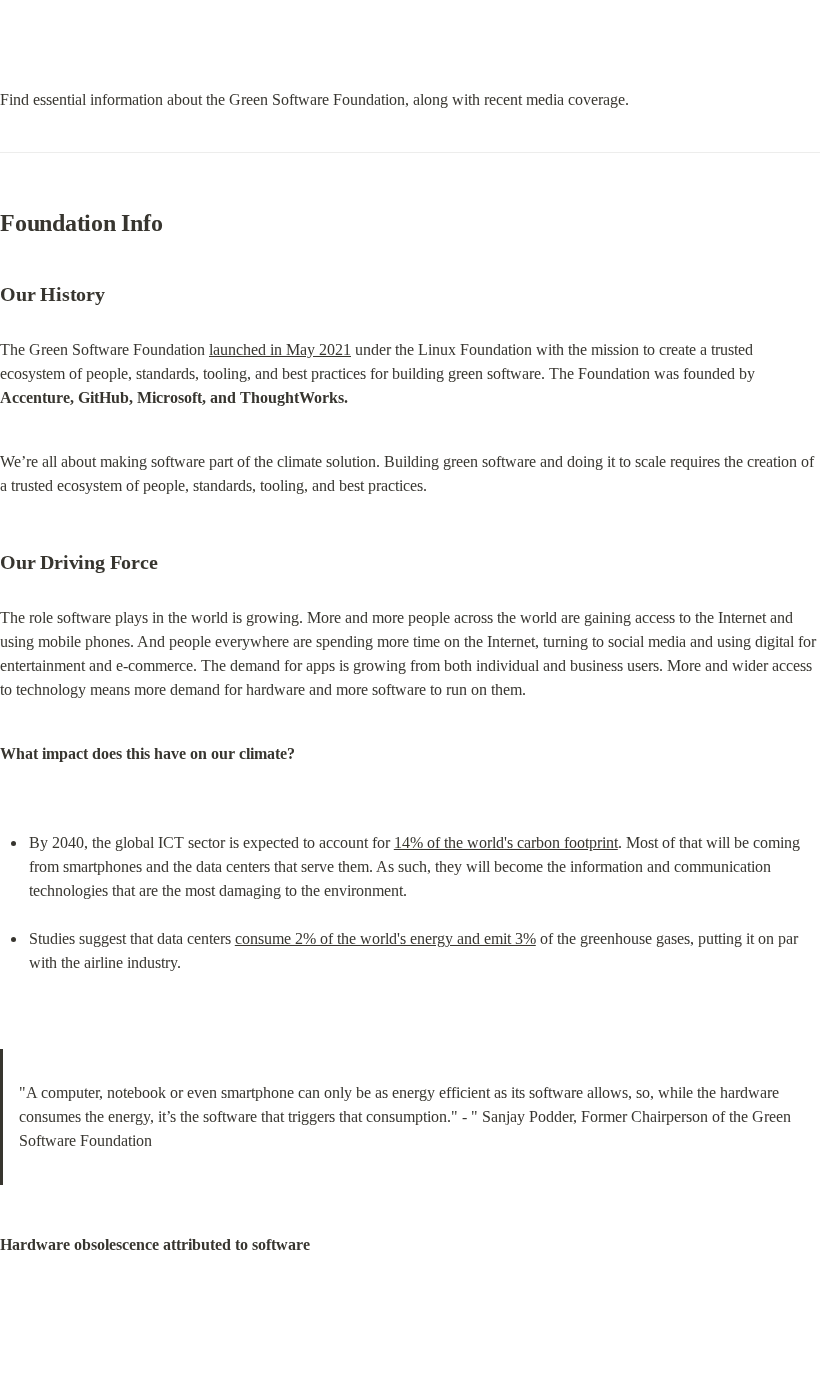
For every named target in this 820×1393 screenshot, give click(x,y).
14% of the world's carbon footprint (506, 842)
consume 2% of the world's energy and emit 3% (385, 938)
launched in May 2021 (280, 349)
